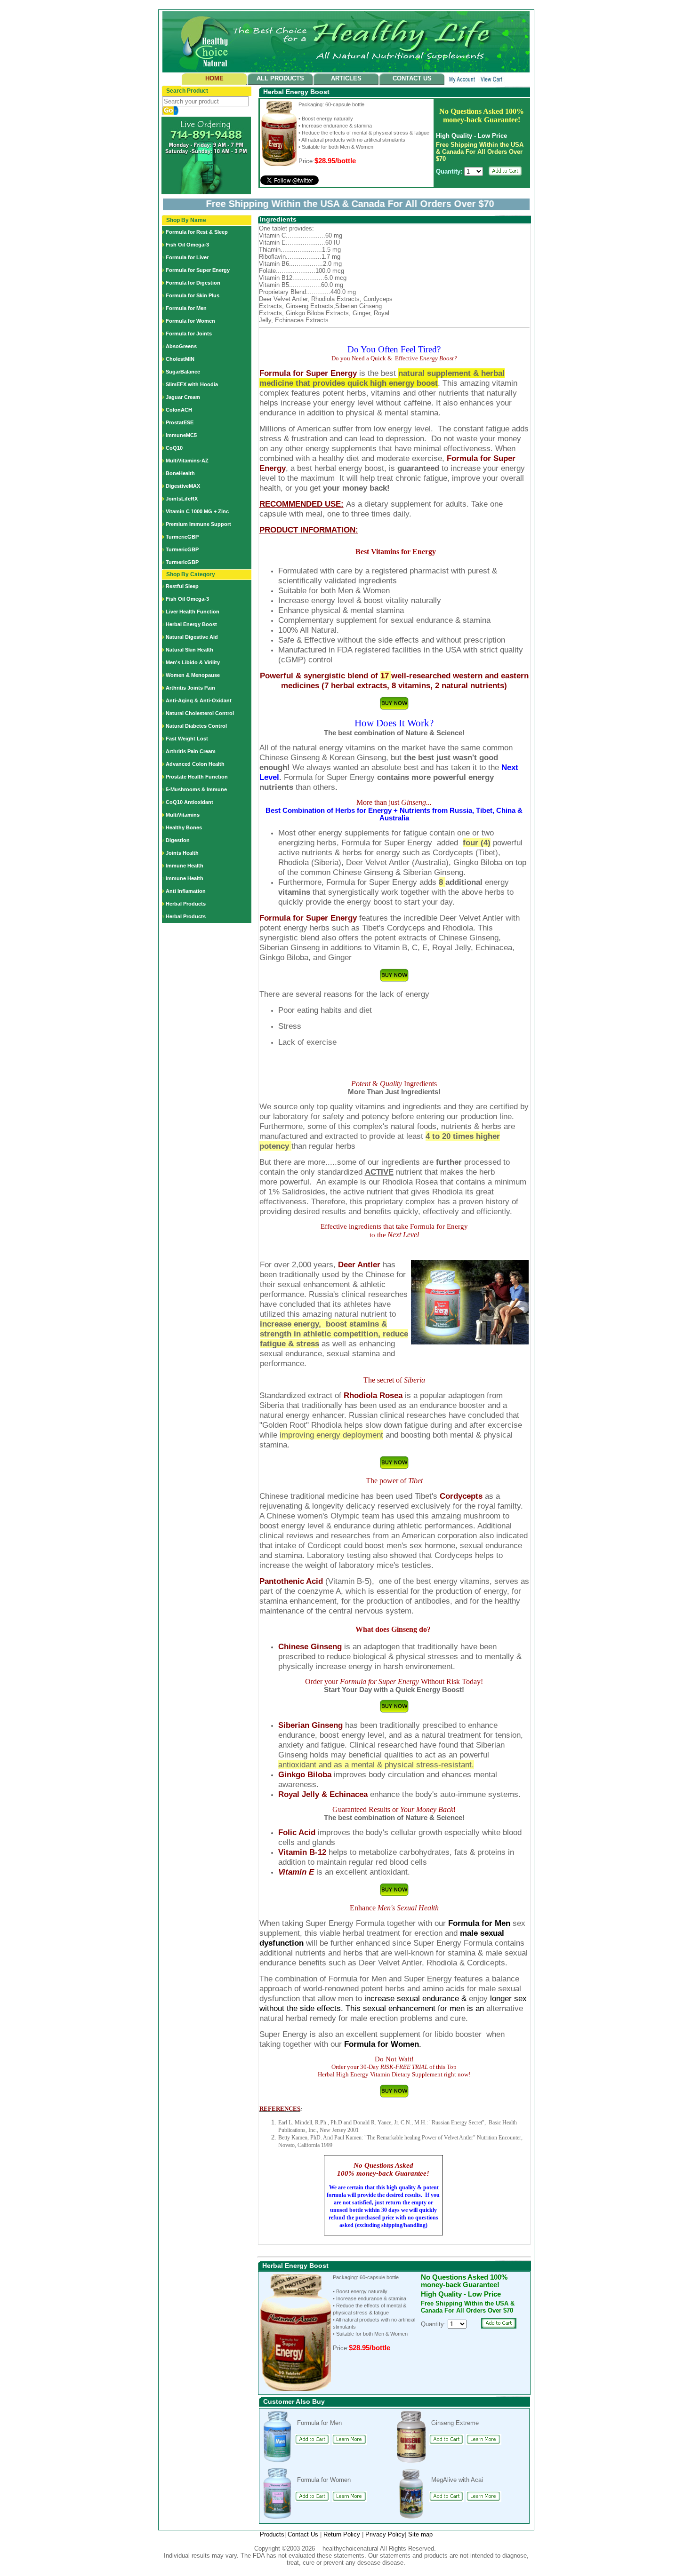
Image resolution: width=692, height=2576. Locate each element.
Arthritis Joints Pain (190, 688)
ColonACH (179, 410)
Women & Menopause (193, 675)
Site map (420, 2534)
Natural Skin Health (189, 650)
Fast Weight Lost (187, 739)
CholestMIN (180, 359)
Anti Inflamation (186, 891)
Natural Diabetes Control (196, 726)
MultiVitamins (183, 815)
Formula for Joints (189, 334)
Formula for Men (186, 308)
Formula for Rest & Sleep (197, 232)
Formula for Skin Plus (193, 295)
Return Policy (343, 2534)
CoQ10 (174, 448)
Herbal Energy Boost (191, 624)
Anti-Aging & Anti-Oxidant (199, 700)
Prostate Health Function (197, 777)
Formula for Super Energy (198, 270)
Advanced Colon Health (195, 764)
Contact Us (304, 2534)
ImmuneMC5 (181, 435)
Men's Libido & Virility (193, 662)
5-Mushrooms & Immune (196, 789)
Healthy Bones (184, 827)
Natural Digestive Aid (192, 637)
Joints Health (182, 853)
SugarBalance (183, 372)
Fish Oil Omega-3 (187, 245)
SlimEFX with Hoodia (192, 384)
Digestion (178, 840)
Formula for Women (190, 321)
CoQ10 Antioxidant (189, 802)
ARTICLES (346, 78)
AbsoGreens (181, 346)
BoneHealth (180, 473)
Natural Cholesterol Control (200, 713)
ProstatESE (180, 422)
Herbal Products (186, 904)
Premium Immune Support (198, 524)
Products (272, 2534)
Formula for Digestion (193, 283)
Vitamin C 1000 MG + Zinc (197, 511)
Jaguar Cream (183, 397)
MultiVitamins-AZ (187, 461)
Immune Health (185, 866)
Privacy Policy (385, 2534)
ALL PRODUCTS (280, 78)
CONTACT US (412, 78)
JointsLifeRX (182, 499)
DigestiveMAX (183, 486)
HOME (214, 78)
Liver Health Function (193, 612)
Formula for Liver (187, 257)
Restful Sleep (182, 586)
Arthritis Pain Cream (191, 751)
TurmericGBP (182, 537)
